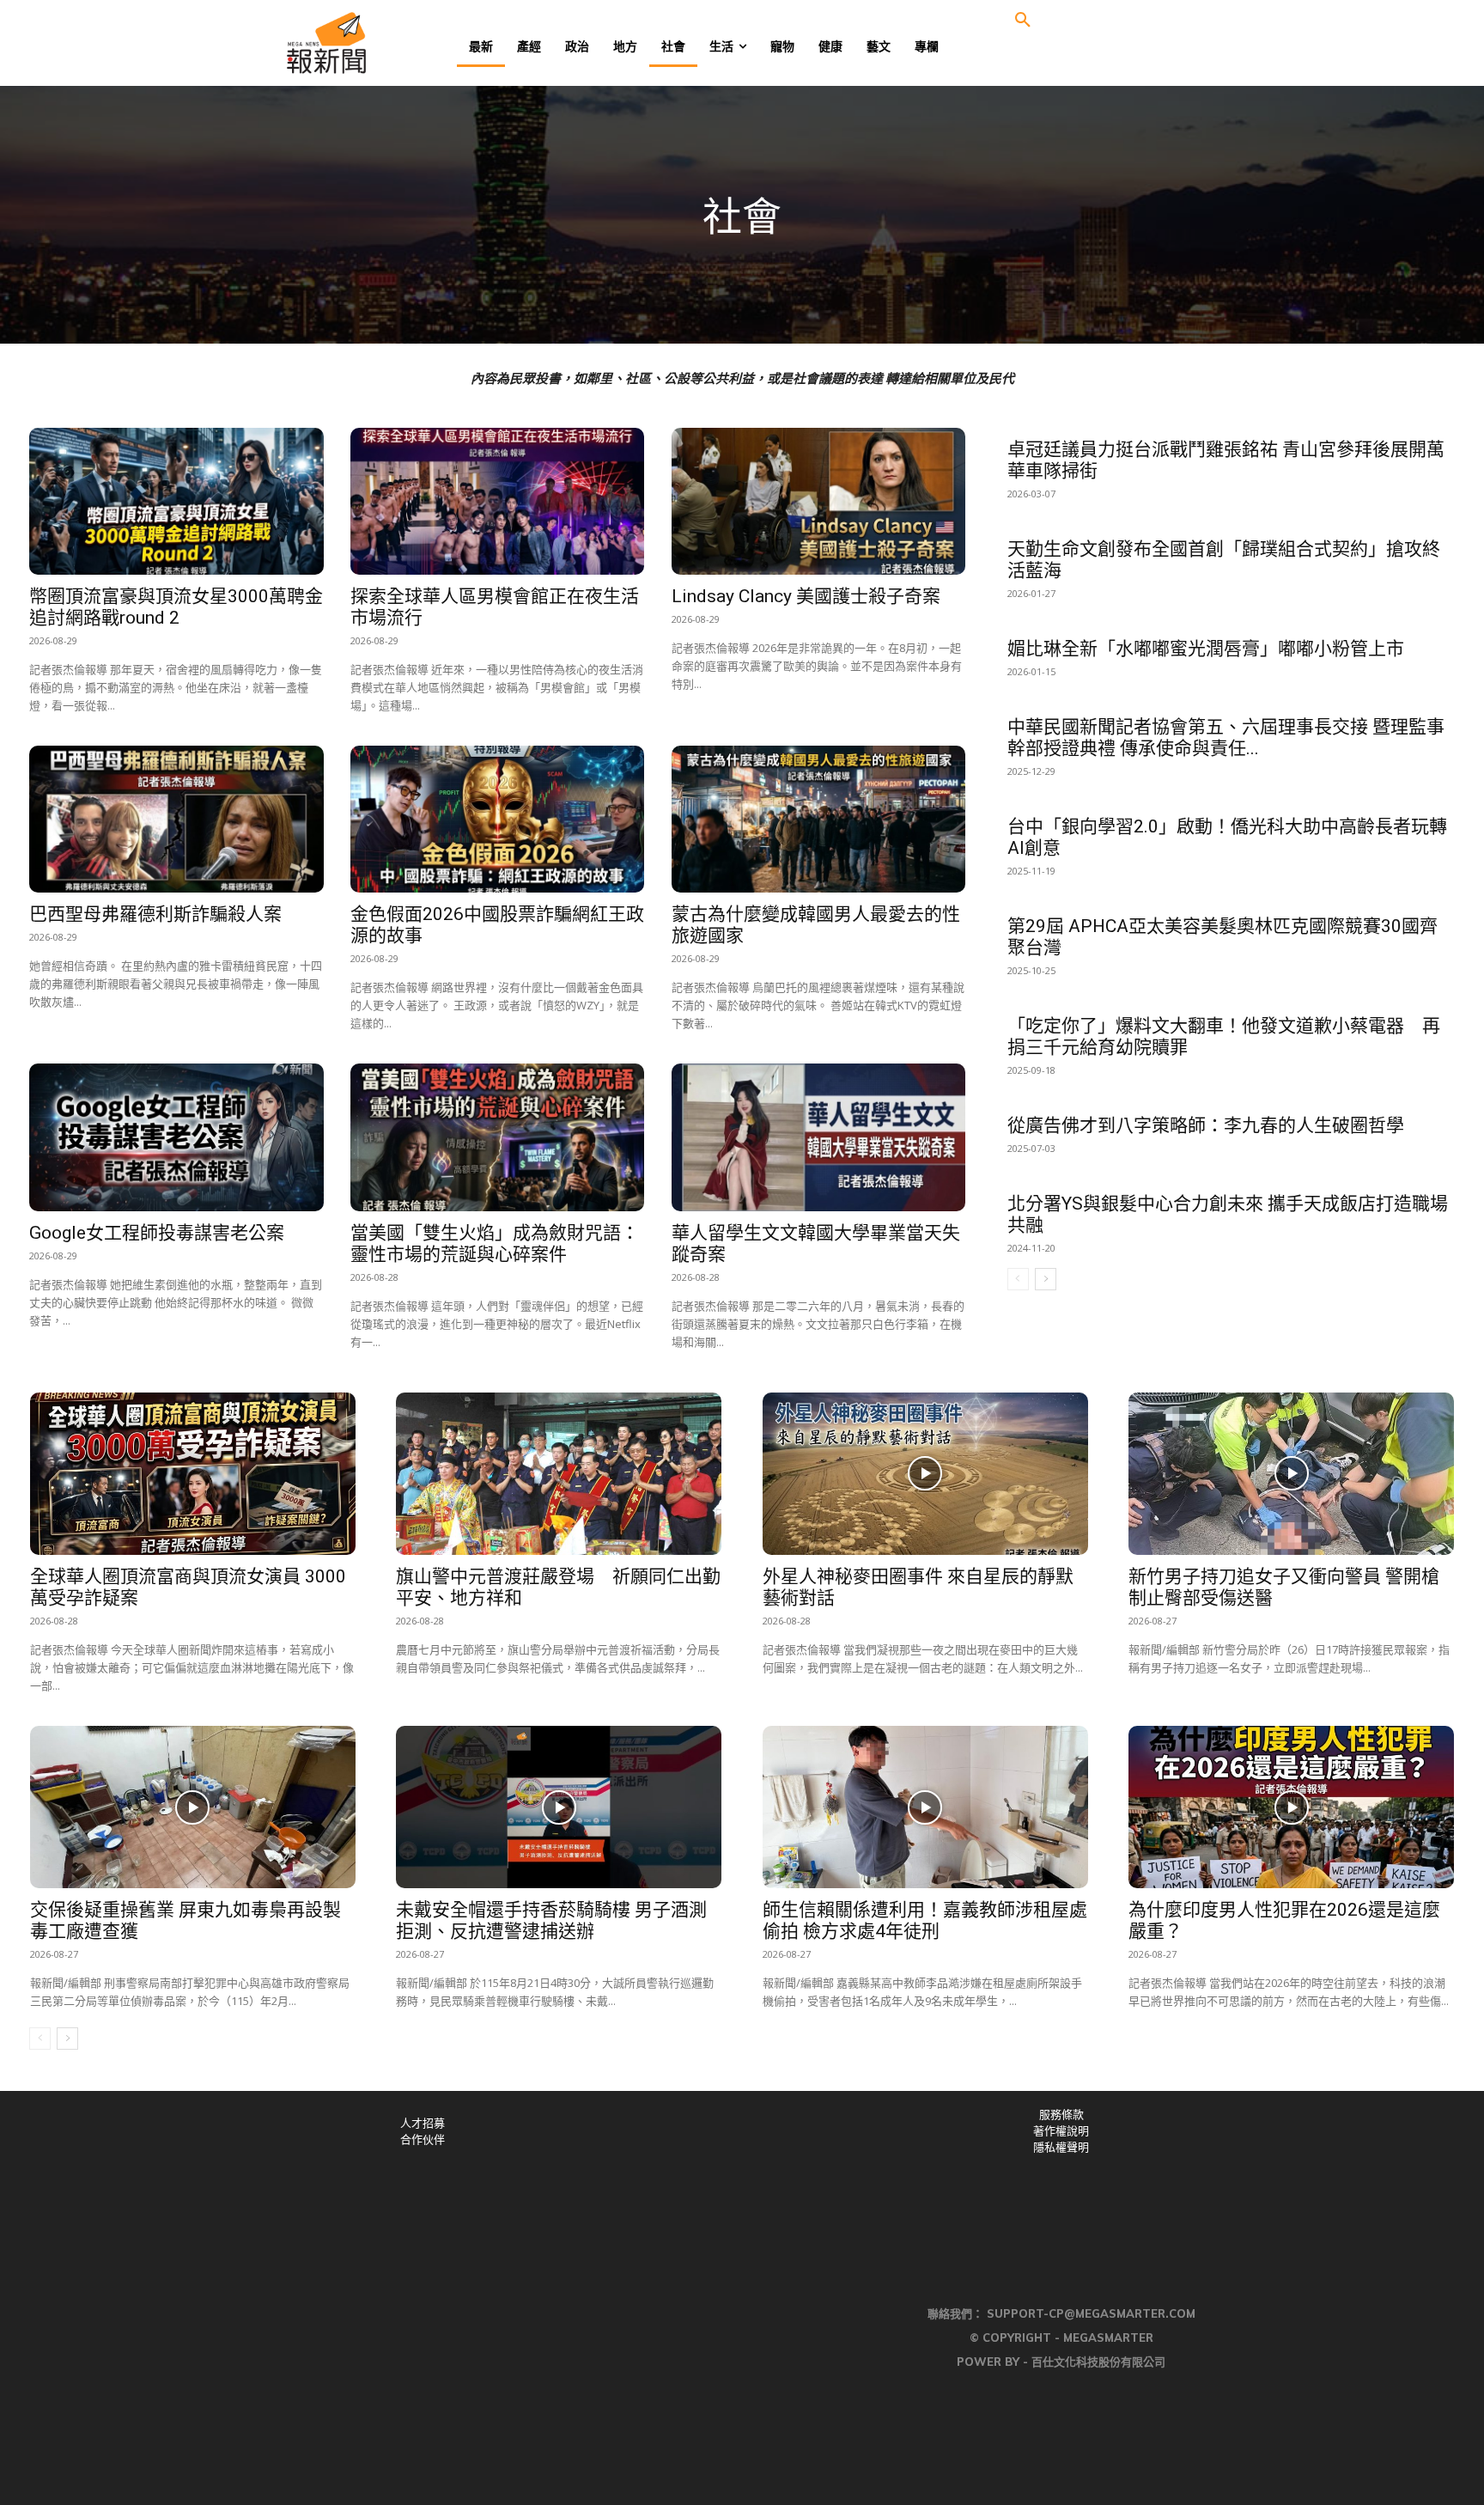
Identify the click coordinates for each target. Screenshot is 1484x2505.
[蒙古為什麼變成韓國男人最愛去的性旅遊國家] (818, 819)
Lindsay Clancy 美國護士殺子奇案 (806, 596)
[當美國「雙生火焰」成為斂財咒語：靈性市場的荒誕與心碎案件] (497, 1137)
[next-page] (1046, 1279)
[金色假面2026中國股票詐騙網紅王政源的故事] (497, 819)
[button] (1023, 21)
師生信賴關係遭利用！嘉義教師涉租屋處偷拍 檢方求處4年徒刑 (925, 1920)
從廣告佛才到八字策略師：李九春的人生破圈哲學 (1206, 1125)
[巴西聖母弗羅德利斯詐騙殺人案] (176, 819)
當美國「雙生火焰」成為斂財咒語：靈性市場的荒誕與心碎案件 (495, 1243)
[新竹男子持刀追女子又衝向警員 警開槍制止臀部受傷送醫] (1291, 1474)
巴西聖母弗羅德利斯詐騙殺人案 (155, 914)
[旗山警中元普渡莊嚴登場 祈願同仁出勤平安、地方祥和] (559, 1474)
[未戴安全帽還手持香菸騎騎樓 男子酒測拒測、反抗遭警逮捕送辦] (559, 1807)
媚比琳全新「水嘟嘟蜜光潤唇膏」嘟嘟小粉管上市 (1206, 649)
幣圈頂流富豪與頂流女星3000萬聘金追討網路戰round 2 (176, 607)
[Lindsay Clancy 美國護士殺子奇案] (818, 501)
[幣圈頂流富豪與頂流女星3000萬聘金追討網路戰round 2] (176, 501)
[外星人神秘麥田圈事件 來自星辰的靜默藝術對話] (925, 1474)
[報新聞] (383, 43)
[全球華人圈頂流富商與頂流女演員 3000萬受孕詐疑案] (193, 1474)
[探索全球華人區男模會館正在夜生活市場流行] (497, 501)
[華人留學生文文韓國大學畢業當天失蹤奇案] (818, 1137)
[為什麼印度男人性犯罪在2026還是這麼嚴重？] (1291, 1807)
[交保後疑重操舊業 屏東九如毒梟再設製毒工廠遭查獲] (193, 1807)
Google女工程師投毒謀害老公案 (157, 1233)
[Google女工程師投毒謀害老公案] (176, 1137)
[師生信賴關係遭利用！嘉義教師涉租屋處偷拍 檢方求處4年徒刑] (925, 1807)
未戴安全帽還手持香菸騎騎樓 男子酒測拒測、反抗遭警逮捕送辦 (551, 1920)
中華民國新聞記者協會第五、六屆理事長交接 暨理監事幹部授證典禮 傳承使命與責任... (1226, 737)
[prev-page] (1018, 1279)
